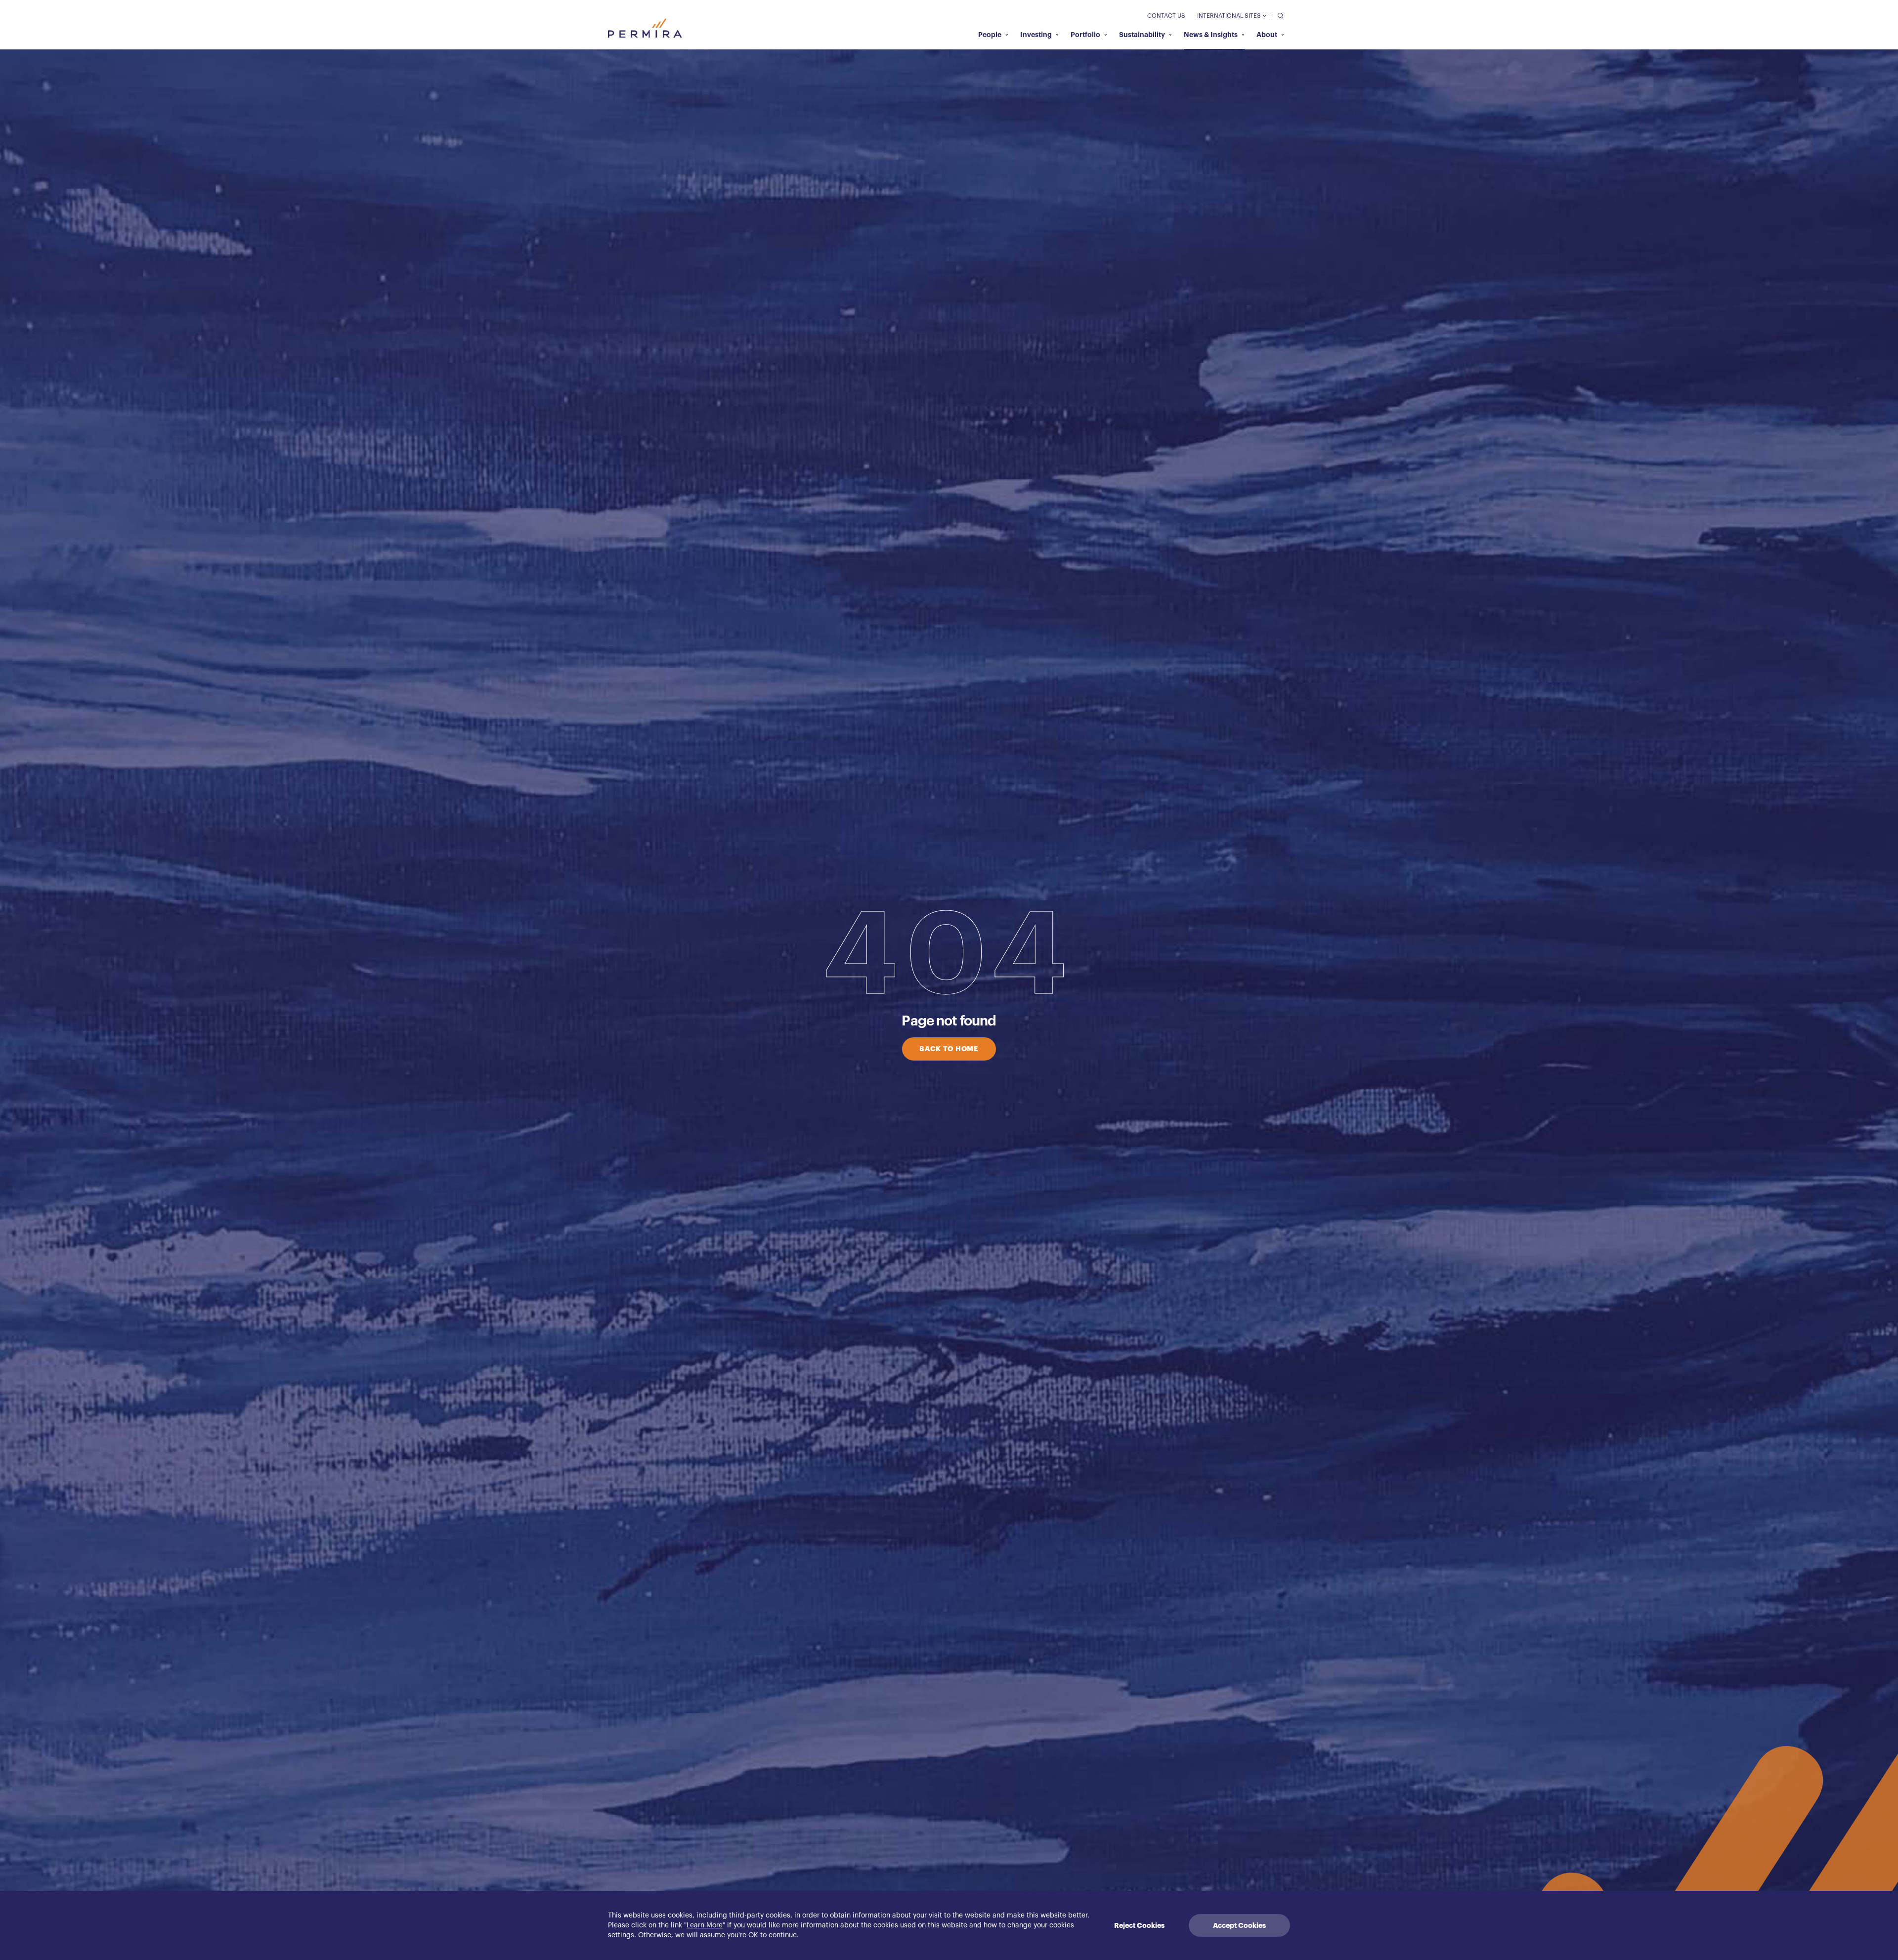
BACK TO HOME (949, 1049)
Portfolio (1085, 35)
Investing (1036, 35)
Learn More (705, 1925)
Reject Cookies (1139, 1925)
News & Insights (1211, 35)
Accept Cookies (1239, 1925)
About (1267, 35)
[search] (1278, 15)
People (990, 35)
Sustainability (1142, 35)
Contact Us (1166, 16)
